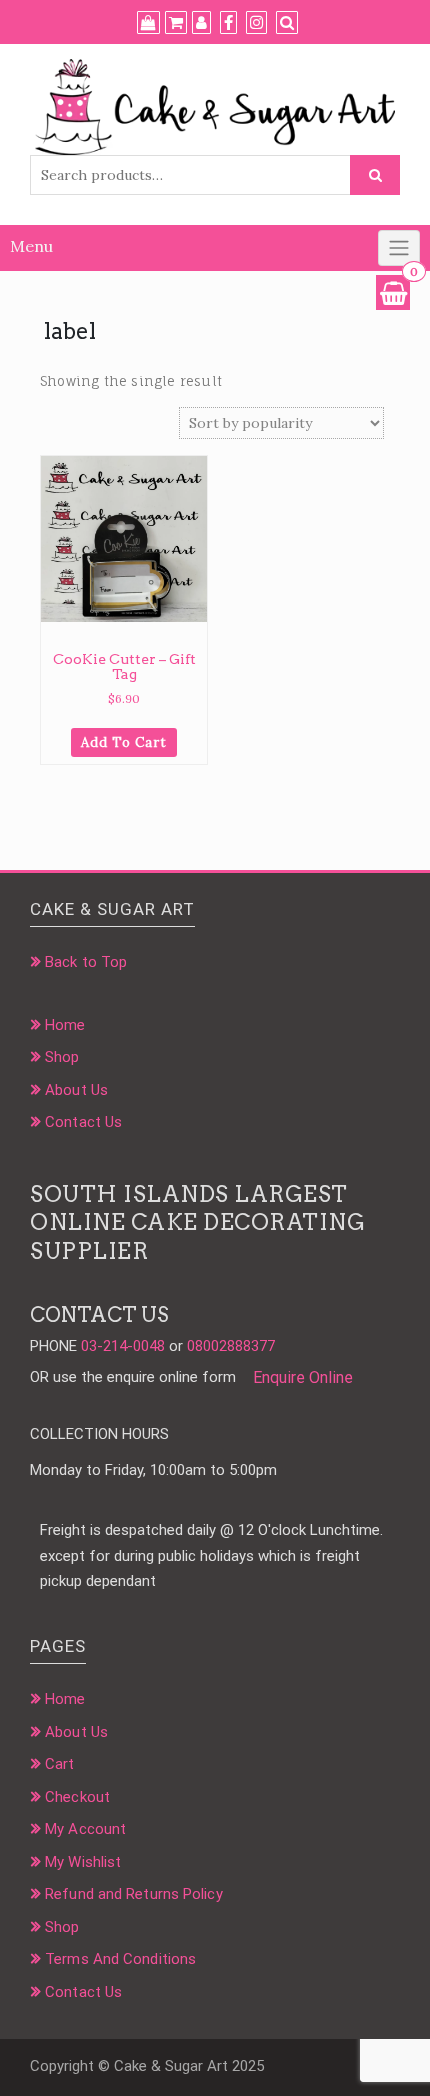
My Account (85, 1829)
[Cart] (176, 23)
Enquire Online (303, 1377)
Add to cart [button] (124, 742)
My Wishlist (83, 1862)
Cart (59, 1764)
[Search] (287, 23)
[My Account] (201, 23)
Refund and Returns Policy (134, 1894)
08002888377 (231, 1346)
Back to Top (86, 962)
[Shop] (148, 23)
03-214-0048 (123, 1346)
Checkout (77, 1797)
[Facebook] (228, 23)
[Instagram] (256, 23)
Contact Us (83, 1122)
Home (65, 1025)
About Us (76, 1090)
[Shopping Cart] (393, 292)
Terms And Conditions (120, 1959)
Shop (62, 1057)
